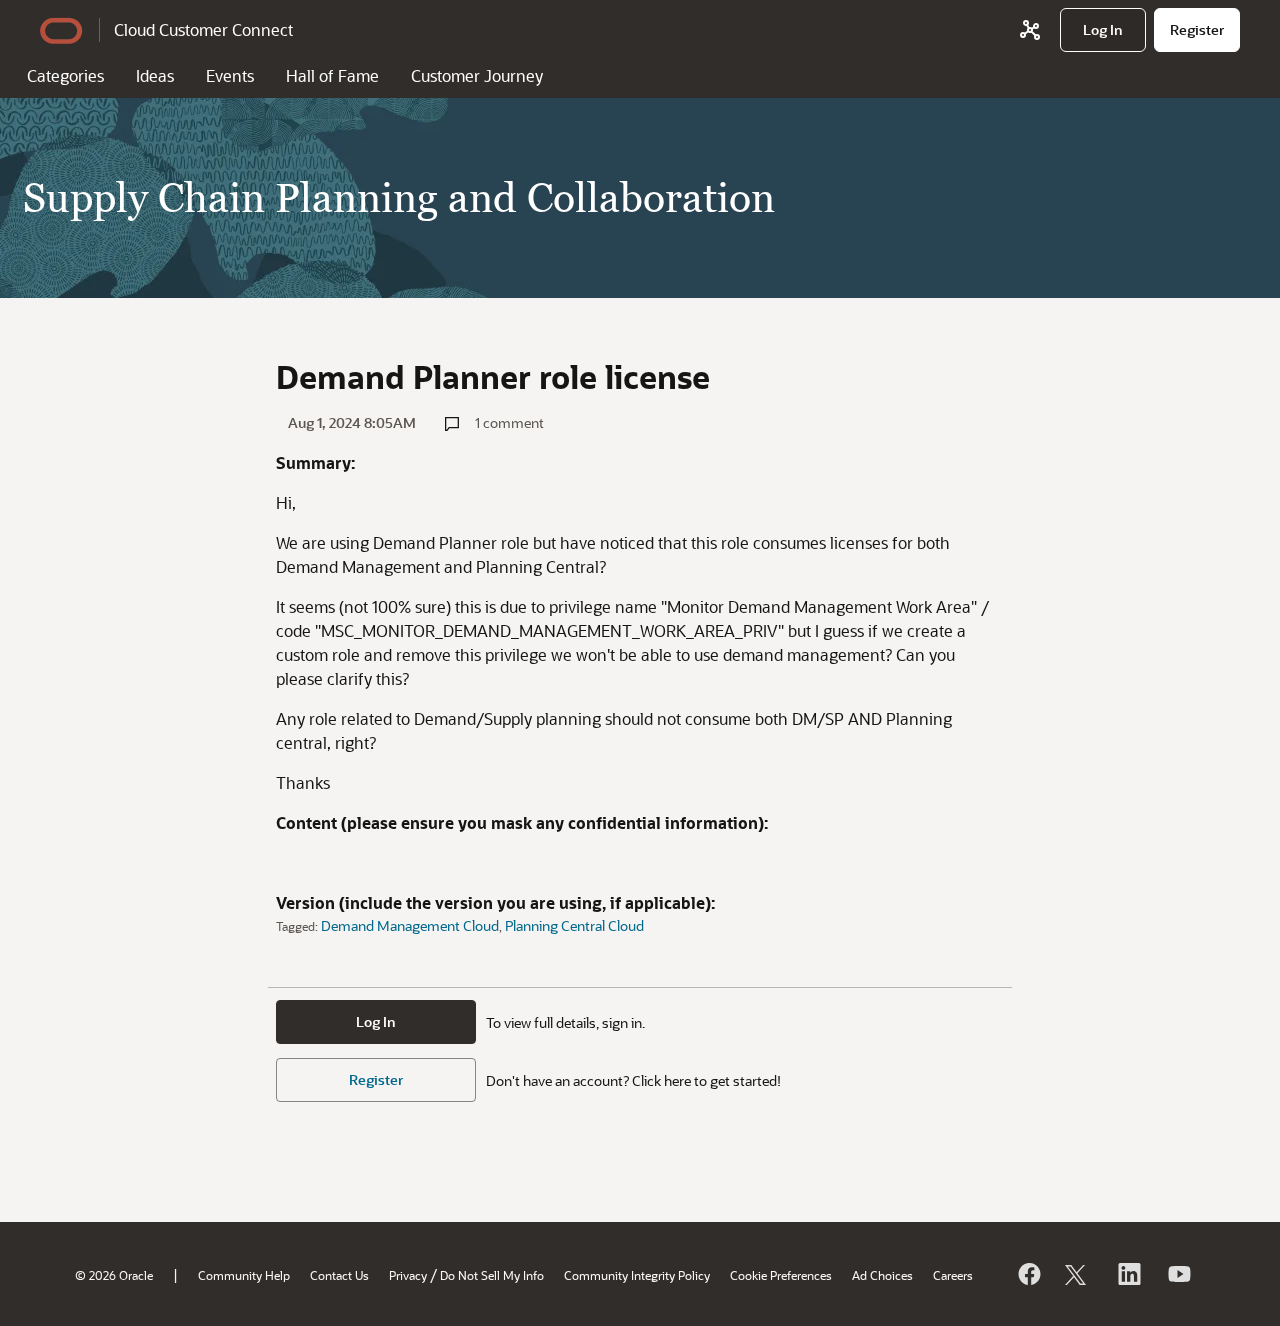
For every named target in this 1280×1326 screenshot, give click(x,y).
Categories (65, 75)
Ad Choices (882, 1275)
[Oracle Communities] (1030, 30)
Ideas (155, 75)
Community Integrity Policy (637, 1275)
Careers (953, 1275)
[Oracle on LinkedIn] (1128, 1274)
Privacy (408, 1275)
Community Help (244, 1275)
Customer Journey (477, 75)
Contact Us (339, 1275)
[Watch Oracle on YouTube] (1178, 1274)
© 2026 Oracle (114, 1275)
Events (230, 75)
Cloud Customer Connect (203, 29)
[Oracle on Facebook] (1028, 1274)
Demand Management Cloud (410, 925)
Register (376, 1079)
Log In (376, 1021)
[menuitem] (1103, 30)
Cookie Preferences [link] (781, 1275)
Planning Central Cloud (574, 925)
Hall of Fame (332, 75)
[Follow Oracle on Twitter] (1078, 1274)
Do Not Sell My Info (492, 1275)
